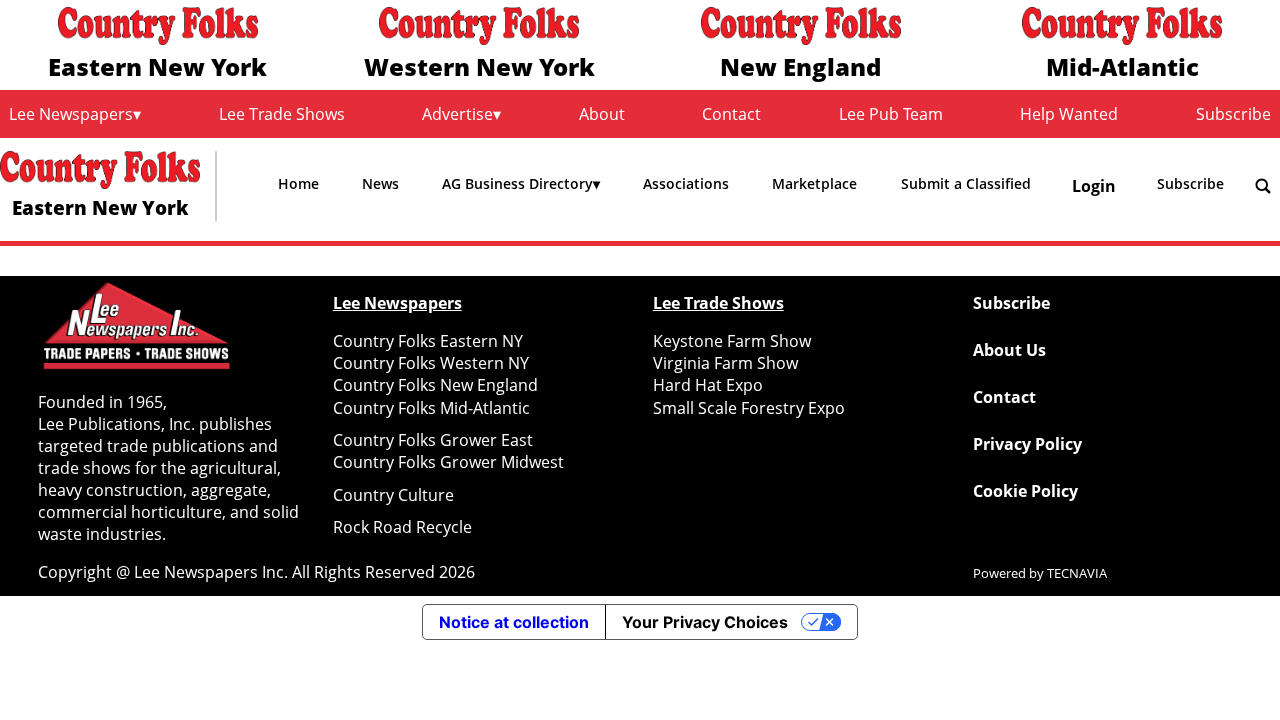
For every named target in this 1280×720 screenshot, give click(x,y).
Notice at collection (514, 622)
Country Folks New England (435, 385)
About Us (1009, 350)
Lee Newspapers (71, 114)
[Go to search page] (1263, 186)
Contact (731, 114)
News (380, 183)
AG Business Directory (517, 183)
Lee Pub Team (891, 114)
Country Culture (393, 495)
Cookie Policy (1025, 491)
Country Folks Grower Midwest (448, 462)
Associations (686, 183)
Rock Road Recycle (402, 527)
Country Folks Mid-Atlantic (431, 408)
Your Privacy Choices (705, 622)
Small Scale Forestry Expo (749, 408)
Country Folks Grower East (433, 440)
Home (298, 183)
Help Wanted (1069, 114)
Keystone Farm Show (732, 341)
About (602, 114)
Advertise (457, 114)
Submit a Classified (966, 183)
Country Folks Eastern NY (428, 341)
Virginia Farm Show (725, 363)
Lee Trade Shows (282, 114)
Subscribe (1233, 114)
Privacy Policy (1027, 444)
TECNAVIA (1077, 573)
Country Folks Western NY (431, 363)
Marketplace (814, 183)
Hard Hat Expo (708, 385)
